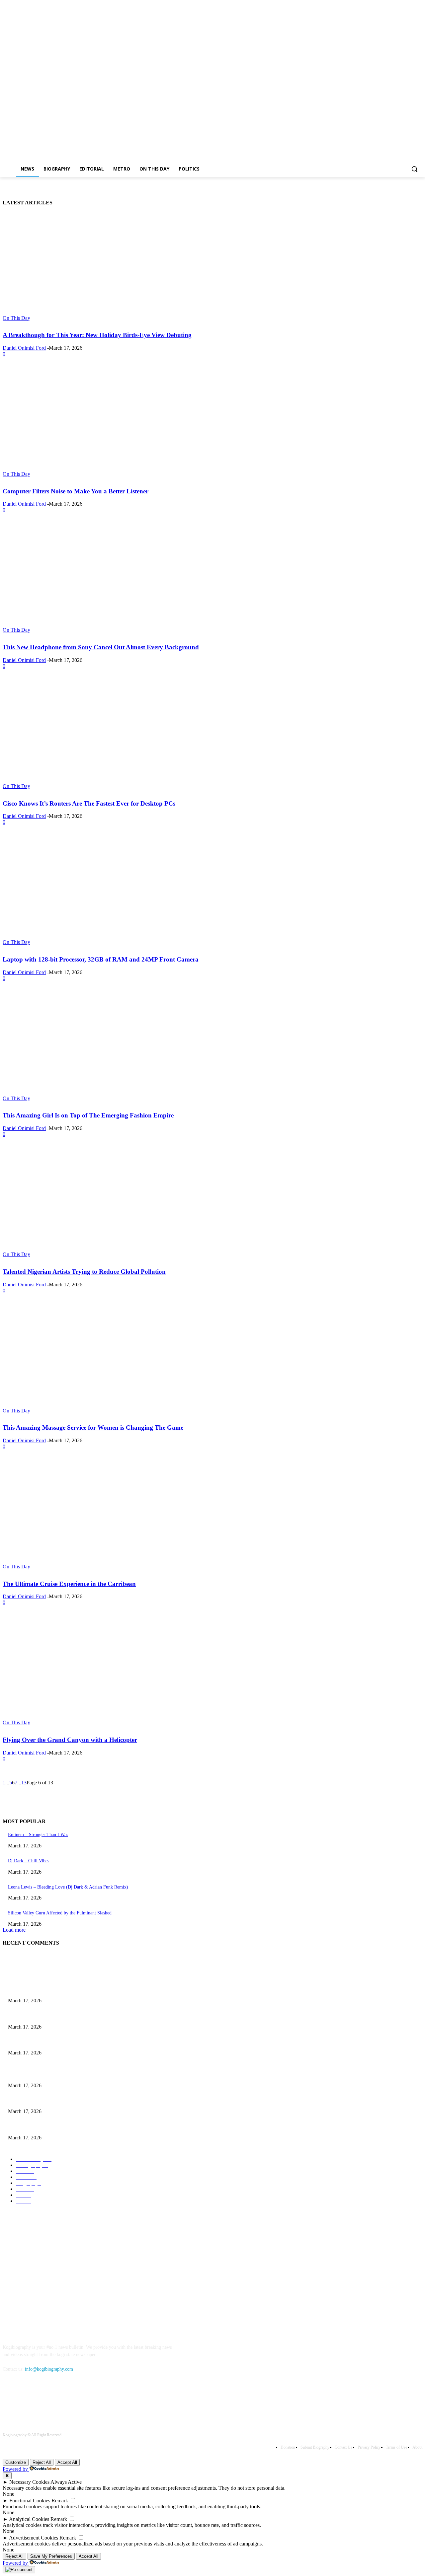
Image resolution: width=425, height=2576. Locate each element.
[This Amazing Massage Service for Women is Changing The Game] (111, 1360)
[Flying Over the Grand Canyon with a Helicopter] (111, 1672)
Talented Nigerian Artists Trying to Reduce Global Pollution (84, 1272)
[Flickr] (43, 2399)
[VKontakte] (78, 2399)
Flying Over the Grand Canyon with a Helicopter (70, 1740)
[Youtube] (419, 58)
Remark (60, 2501)
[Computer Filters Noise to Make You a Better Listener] (111, 423)
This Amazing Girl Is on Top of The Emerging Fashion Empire (88, 1115)
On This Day (16, 318)
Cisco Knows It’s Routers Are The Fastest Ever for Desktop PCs (89, 803)
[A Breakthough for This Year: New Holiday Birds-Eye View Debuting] (111, 267)
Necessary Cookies (29, 2482)
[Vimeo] (409, 58)
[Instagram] (391, 58)
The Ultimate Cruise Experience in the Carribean (69, 1584)
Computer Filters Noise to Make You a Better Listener (76, 491)
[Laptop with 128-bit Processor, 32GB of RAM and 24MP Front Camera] (111, 891)
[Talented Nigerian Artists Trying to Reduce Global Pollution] (111, 1203)
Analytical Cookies (29, 2519)
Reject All (42, 2462)
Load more (14, 1930)
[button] (414, 169)
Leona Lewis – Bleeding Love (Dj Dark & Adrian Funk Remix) (68, 1887)
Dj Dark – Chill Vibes (29, 1861)
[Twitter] (400, 58)
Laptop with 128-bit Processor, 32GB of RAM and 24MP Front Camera (101, 959)
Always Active (66, 2482)
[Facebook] (382, 58)
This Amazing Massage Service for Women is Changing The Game (93, 1428)
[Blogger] (9, 2399)
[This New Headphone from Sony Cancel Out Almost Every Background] (111, 579)
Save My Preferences (51, 2556)
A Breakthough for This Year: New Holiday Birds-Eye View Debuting (97, 335)
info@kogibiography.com (49, 2369)
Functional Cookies (30, 2501)
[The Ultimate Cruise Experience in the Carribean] (111, 1516)
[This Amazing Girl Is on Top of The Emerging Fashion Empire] (111, 1047)
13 (24, 1783)
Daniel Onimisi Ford (24, 348)
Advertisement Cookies (34, 2538)
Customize (16, 2462)
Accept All (67, 2462)
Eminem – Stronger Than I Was (38, 1835)
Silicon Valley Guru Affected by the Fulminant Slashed (60, 1913)
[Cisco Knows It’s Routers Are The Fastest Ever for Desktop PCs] (111, 735)
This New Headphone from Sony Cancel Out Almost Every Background (101, 647)
